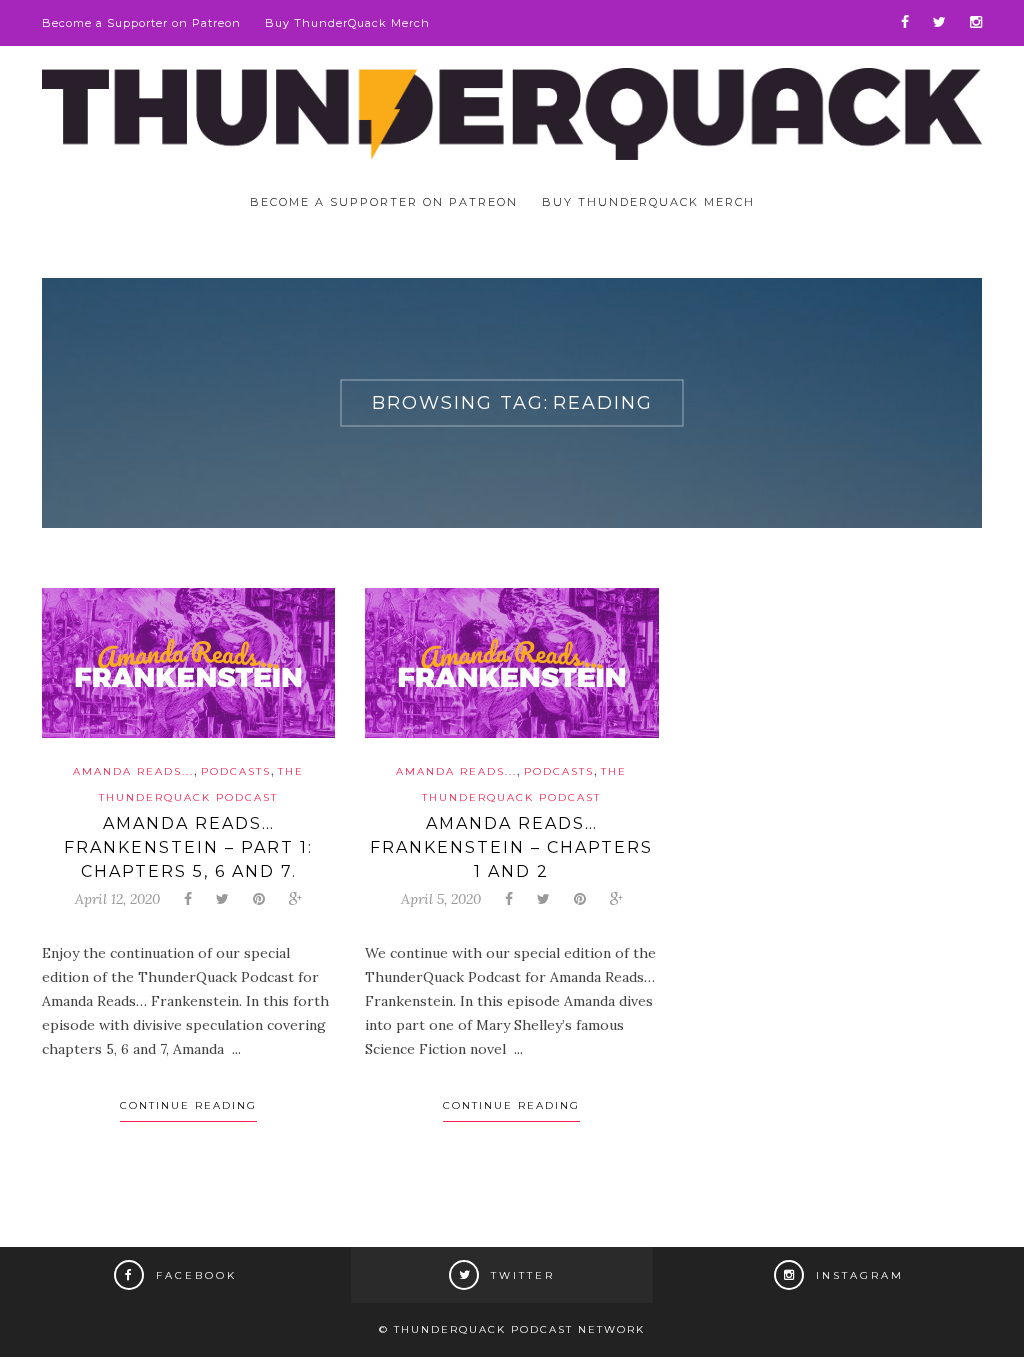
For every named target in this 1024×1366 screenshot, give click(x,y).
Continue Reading (188, 1105)
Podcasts (236, 771)
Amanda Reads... (133, 771)
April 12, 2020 (117, 899)
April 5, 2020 (441, 899)
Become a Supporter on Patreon (141, 23)
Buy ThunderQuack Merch (347, 23)
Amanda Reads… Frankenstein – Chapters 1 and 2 (511, 847)
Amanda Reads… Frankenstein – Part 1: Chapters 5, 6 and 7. (188, 847)
